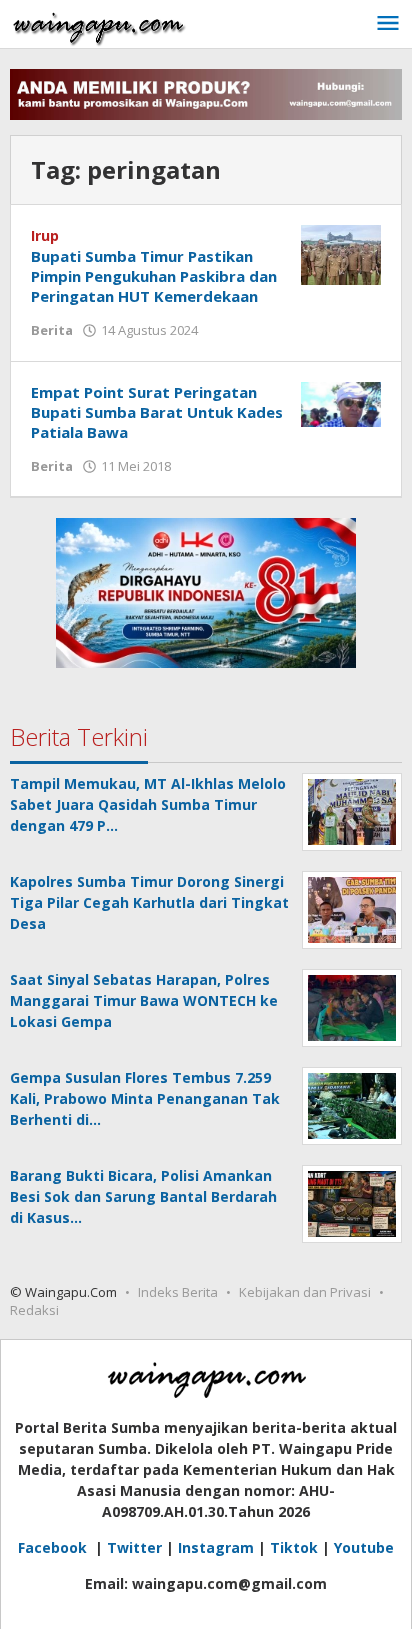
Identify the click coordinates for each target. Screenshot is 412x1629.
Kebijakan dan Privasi (305, 1292)
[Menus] (388, 24)
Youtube (364, 1547)
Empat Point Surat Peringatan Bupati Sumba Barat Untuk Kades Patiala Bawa (157, 412)
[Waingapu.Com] (99, 23)
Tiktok (294, 1547)
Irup (45, 235)
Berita (52, 330)
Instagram (216, 1547)
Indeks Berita (178, 1292)
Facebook (54, 1547)
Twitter (134, 1547)
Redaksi (34, 1310)
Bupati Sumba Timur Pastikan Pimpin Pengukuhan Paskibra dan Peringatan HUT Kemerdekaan (154, 276)
